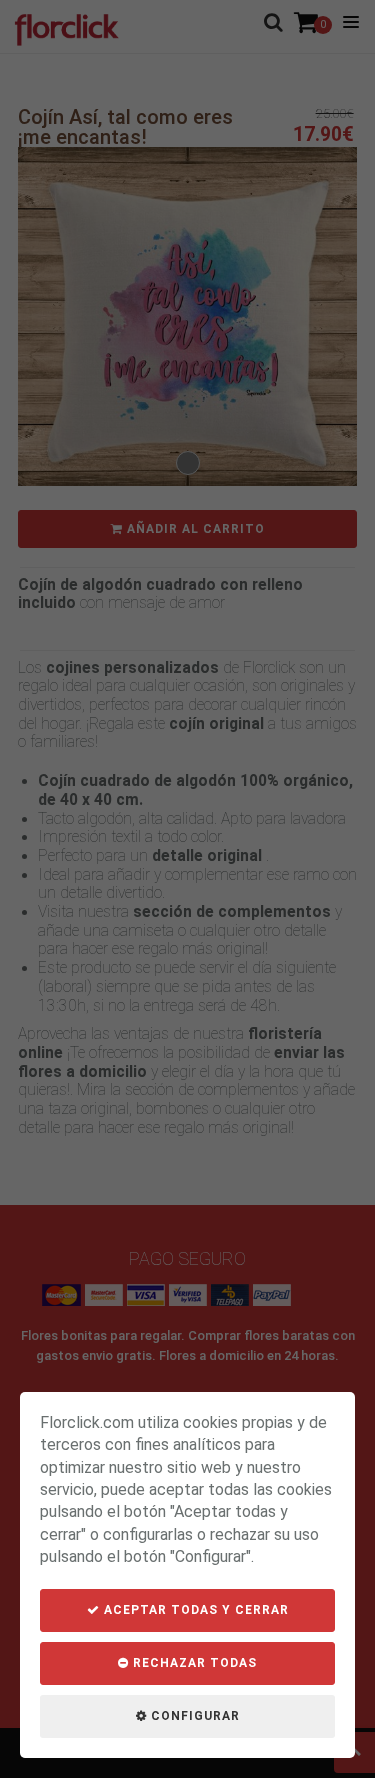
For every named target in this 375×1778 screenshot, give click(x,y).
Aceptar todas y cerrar (194, 1610)
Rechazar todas (193, 1663)
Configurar (193, 1716)
